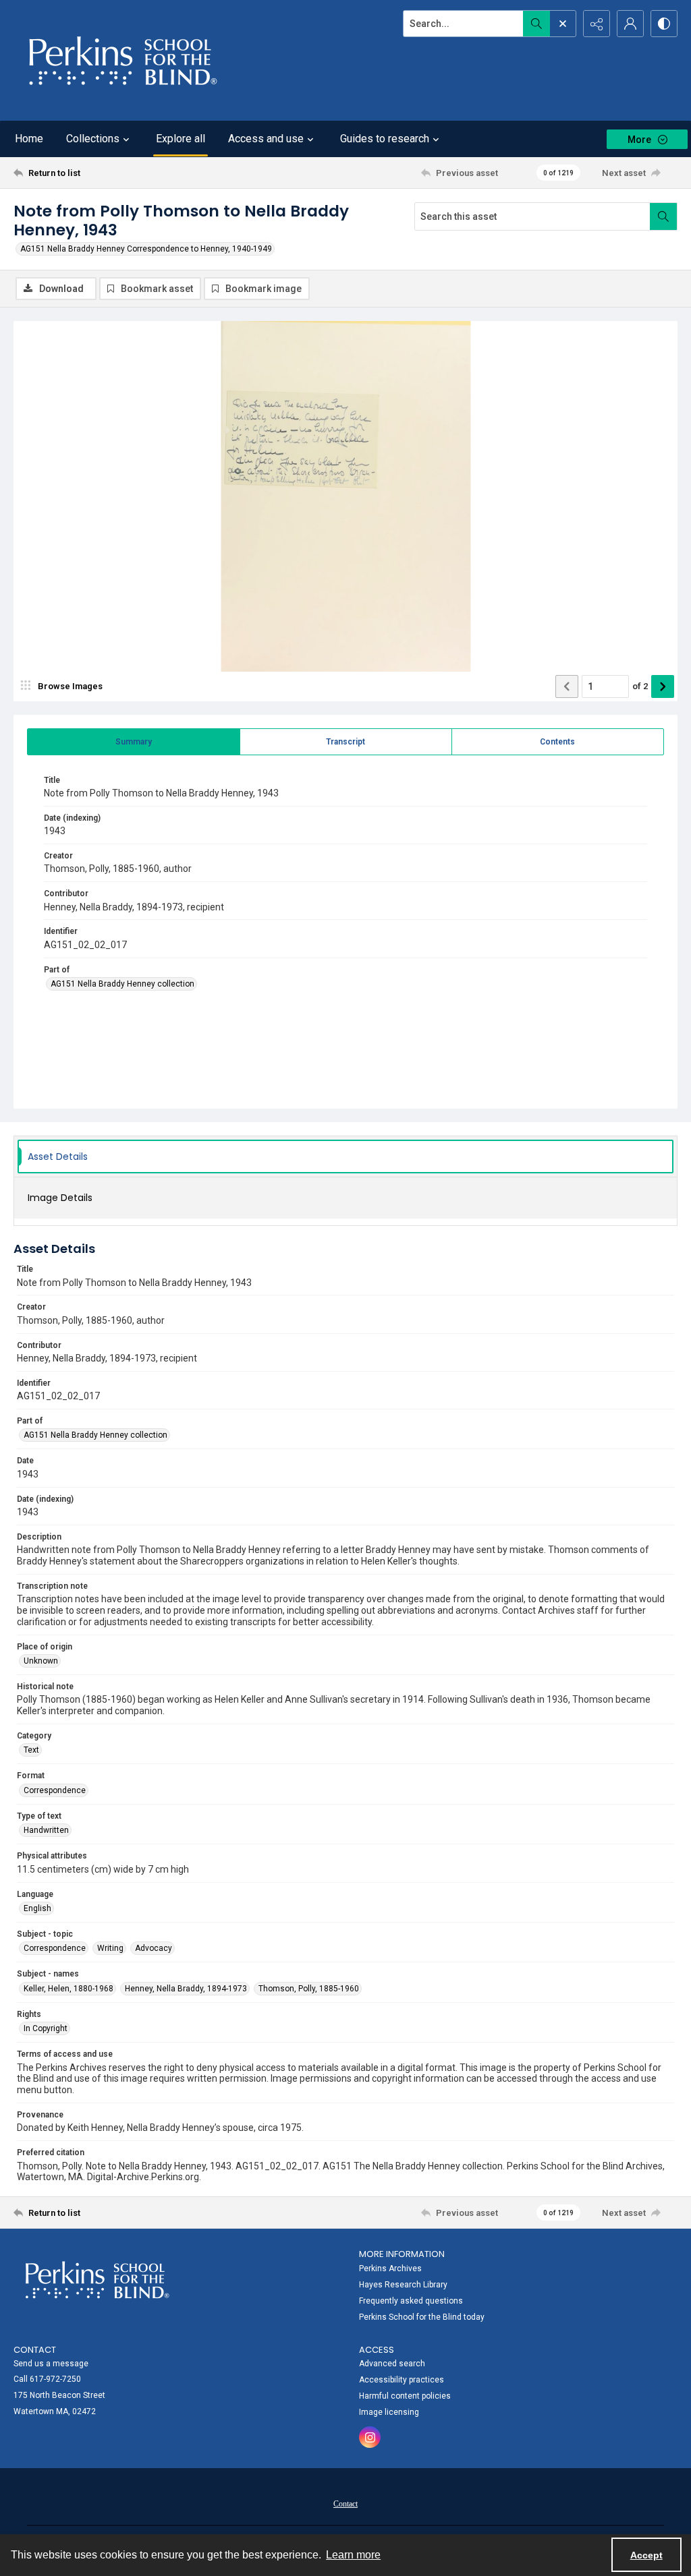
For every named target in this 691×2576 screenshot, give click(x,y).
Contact (345, 2504)
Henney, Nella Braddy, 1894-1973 (186, 1989)
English (37, 1908)
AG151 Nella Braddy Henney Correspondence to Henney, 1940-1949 (146, 249)
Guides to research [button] (385, 139)
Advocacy (154, 1948)
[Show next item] (663, 686)
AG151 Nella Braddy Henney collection (122, 984)
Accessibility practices (402, 2380)
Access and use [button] (266, 139)
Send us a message (51, 2364)
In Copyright (46, 2028)
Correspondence (55, 1790)
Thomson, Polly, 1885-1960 (309, 1989)
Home (29, 139)
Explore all (181, 139)
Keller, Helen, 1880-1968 (68, 1989)
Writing (110, 1948)
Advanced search (392, 2364)
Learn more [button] (353, 2555)
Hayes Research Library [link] (403, 2285)
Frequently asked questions (411, 2301)
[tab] (134, 742)
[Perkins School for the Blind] (121, 60)
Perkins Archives (390, 2268)
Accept (646, 2555)
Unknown (41, 1661)
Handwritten (46, 1830)
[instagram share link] (370, 2437)
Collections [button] (93, 139)
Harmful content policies (405, 2396)
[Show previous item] (567, 686)
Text (31, 1750)
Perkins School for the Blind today (422, 2317)
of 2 (640, 686)
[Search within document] (663, 216)
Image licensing (389, 2412)
